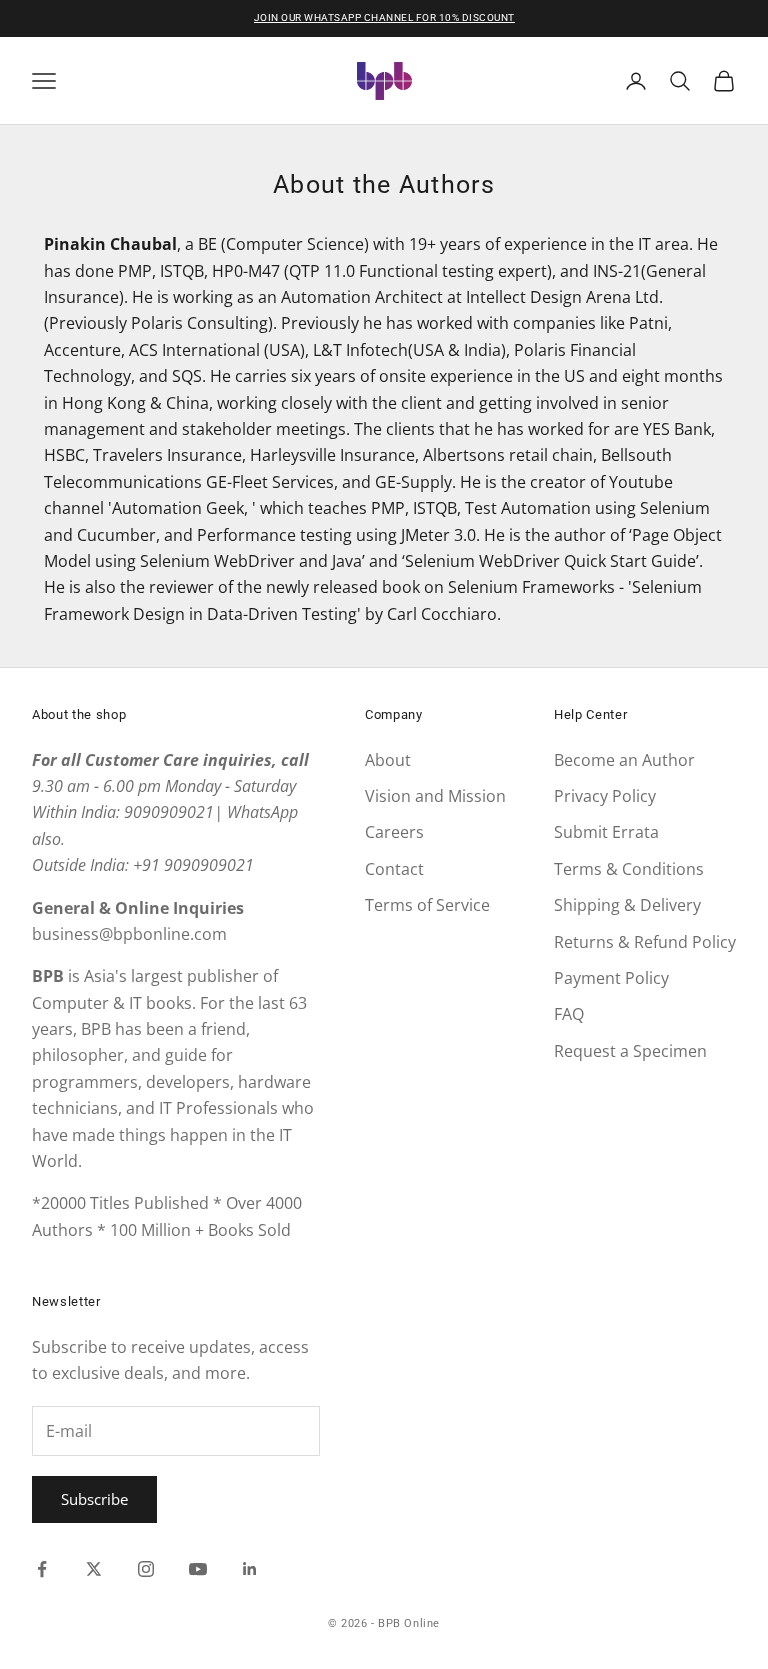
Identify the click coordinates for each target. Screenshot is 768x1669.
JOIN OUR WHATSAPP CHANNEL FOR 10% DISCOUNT (384, 17)
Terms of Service (427, 905)
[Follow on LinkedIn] (250, 1569)
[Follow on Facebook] (42, 1569)
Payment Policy (611, 978)
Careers (394, 832)
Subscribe (94, 1499)
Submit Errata (606, 832)
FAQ (569, 1014)
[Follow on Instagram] (146, 1569)
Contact (394, 869)
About (388, 760)
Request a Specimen (630, 1051)
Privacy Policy (605, 796)
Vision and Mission (435, 796)
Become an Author (624, 760)
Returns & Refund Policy (645, 942)
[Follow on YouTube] (198, 1569)
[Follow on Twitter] (94, 1569)
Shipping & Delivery (627, 905)
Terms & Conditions (629, 869)
